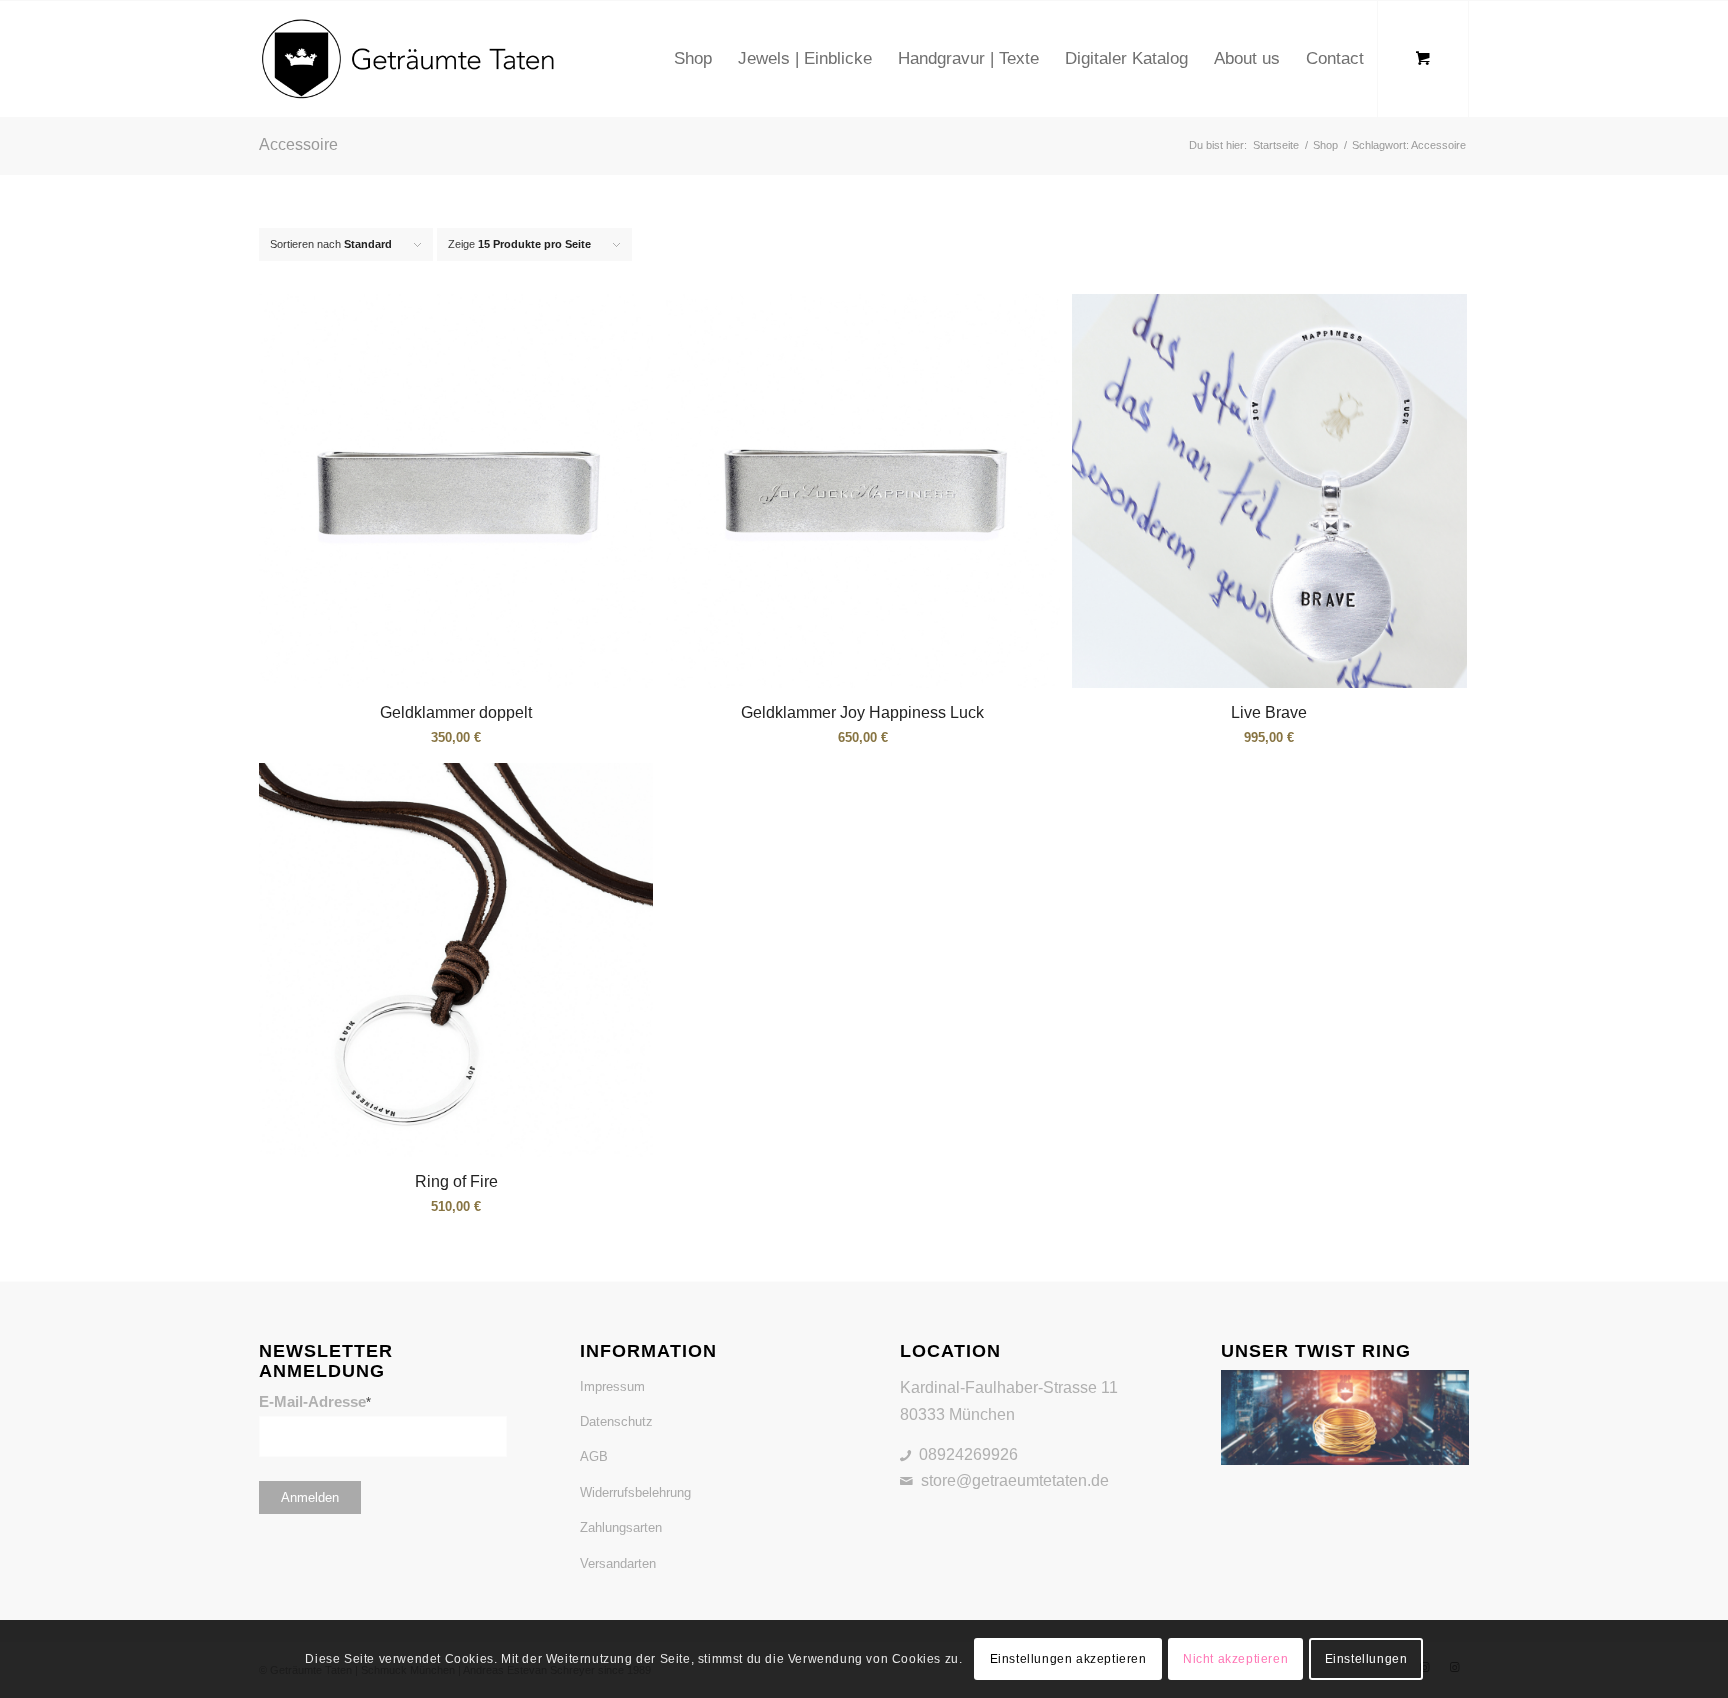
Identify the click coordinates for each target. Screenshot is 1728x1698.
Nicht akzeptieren (1235, 1659)
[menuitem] (693, 59)
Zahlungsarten (621, 1527)
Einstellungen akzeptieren (1068, 1659)
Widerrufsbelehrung (635, 1492)
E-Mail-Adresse (315, 1402)
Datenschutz (616, 1421)
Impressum (612, 1386)
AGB (594, 1456)
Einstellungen (1366, 1659)
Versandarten (618, 1563)
